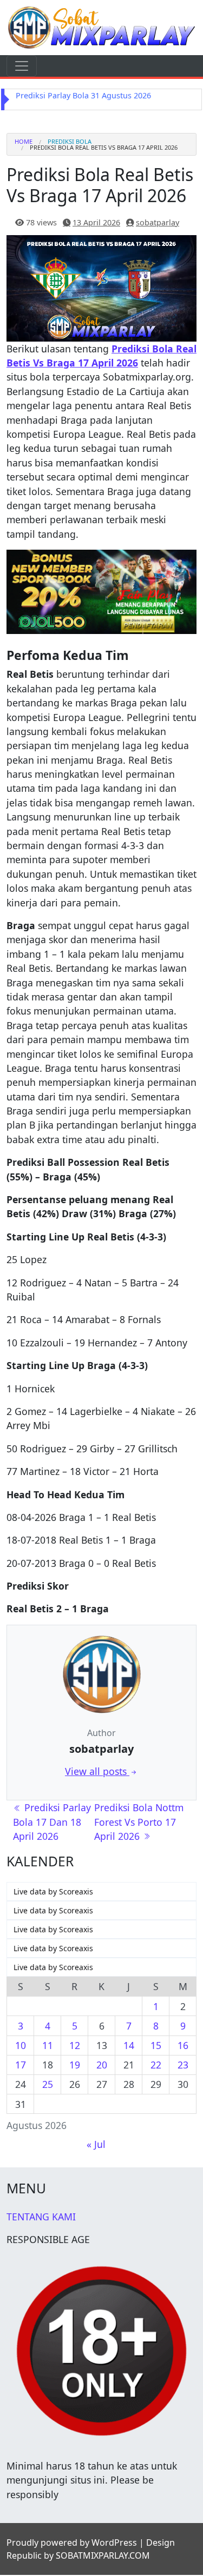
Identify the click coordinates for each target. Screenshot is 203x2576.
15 (156, 2046)
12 (75, 2046)
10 (21, 2046)
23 (183, 2066)
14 (129, 2046)
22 (156, 2066)
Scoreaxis (76, 1893)
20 (102, 2066)
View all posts (97, 1772)
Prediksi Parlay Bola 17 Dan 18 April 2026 (52, 1823)
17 (21, 2066)
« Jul (96, 2145)
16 (183, 2046)
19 (75, 2066)
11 (48, 2046)
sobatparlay (158, 223)
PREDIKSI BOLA (70, 142)
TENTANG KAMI (41, 2218)
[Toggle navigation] (22, 66)
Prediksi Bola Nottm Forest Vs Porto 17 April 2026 (139, 1823)
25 (48, 2085)
